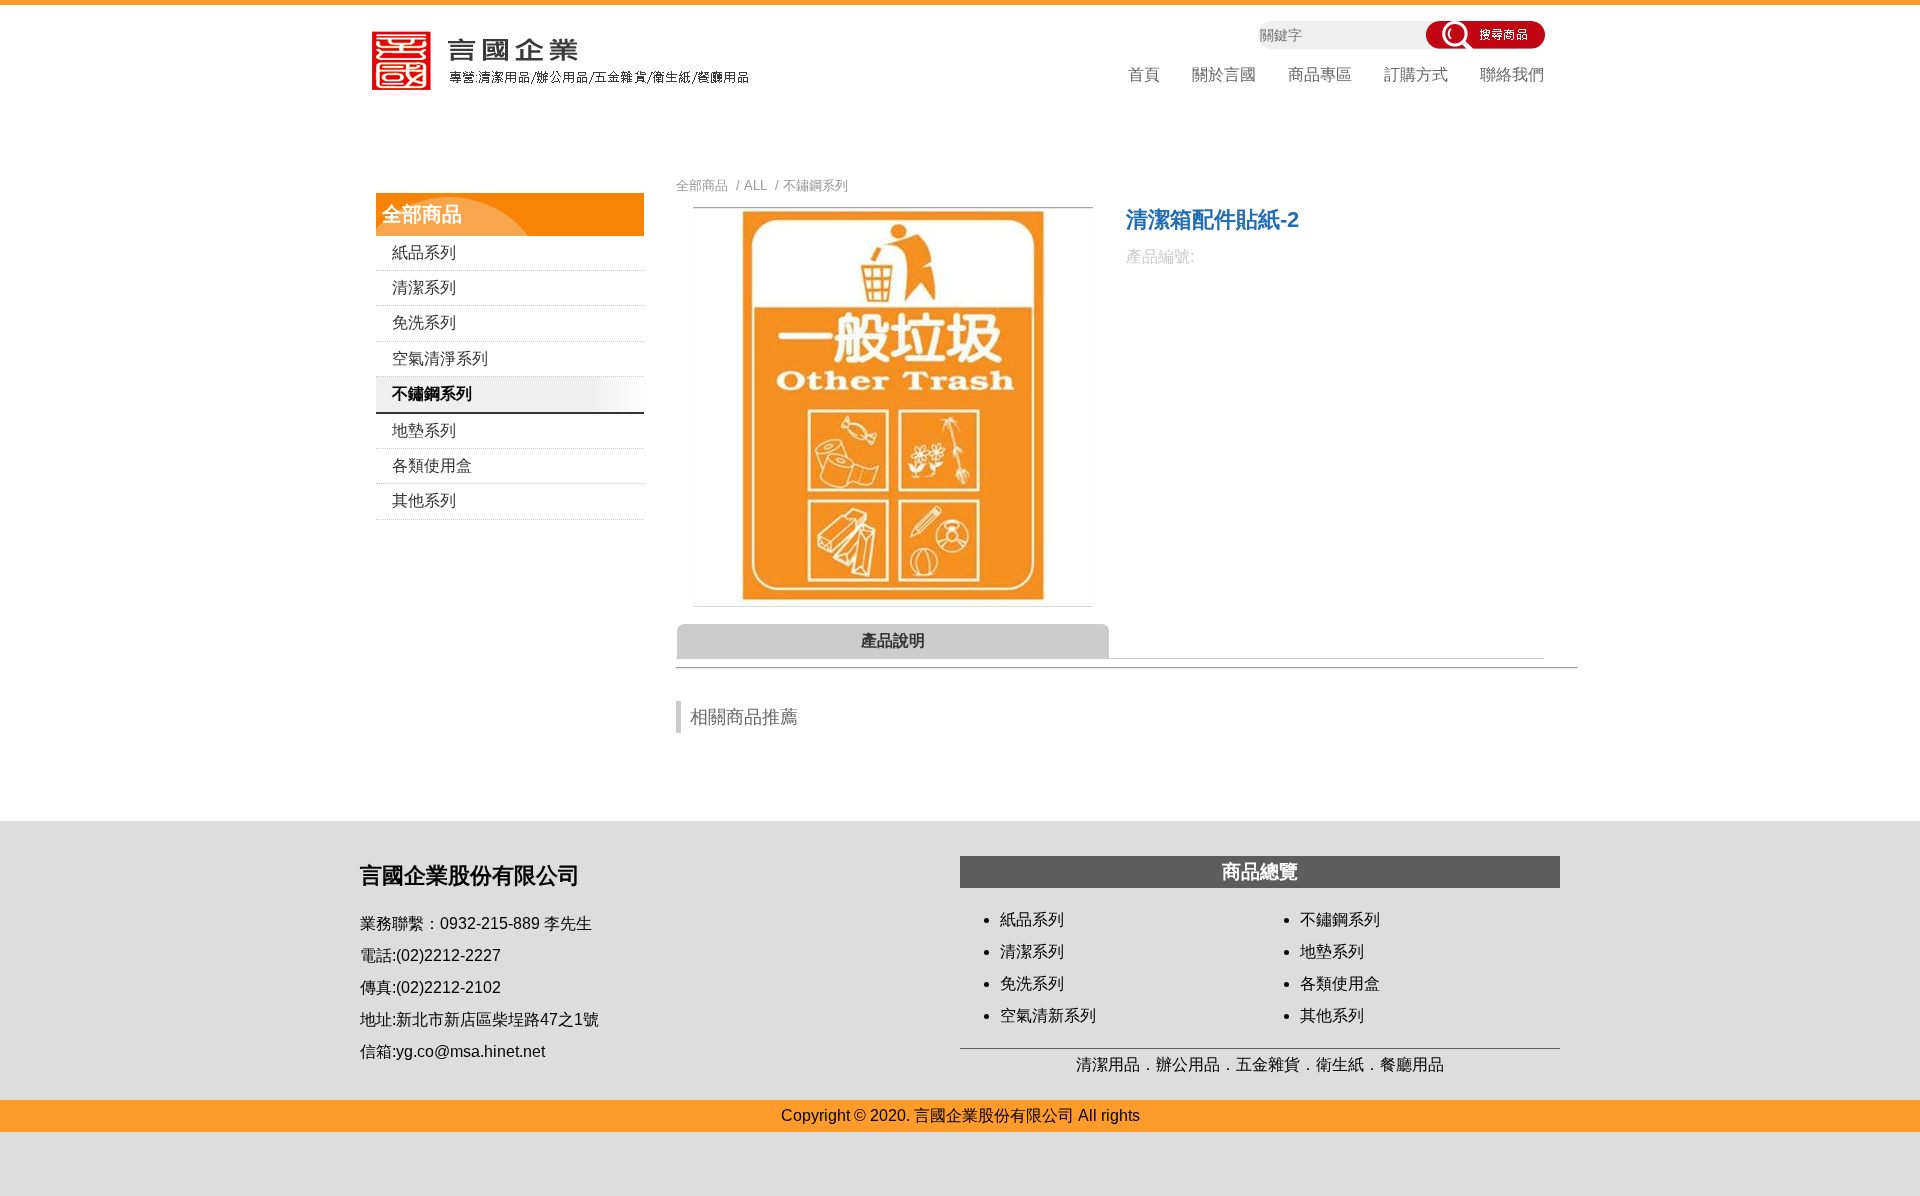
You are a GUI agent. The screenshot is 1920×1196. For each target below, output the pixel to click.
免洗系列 (424, 322)
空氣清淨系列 (440, 358)
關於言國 (1224, 74)
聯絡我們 (1512, 74)
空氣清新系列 (1048, 1015)
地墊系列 (424, 430)
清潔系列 (424, 287)
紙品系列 (424, 252)
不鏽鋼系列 (432, 393)
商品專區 (1320, 74)
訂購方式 (1416, 74)
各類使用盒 (432, 465)
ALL (755, 185)
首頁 (1144, 74)
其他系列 (424, 500)
